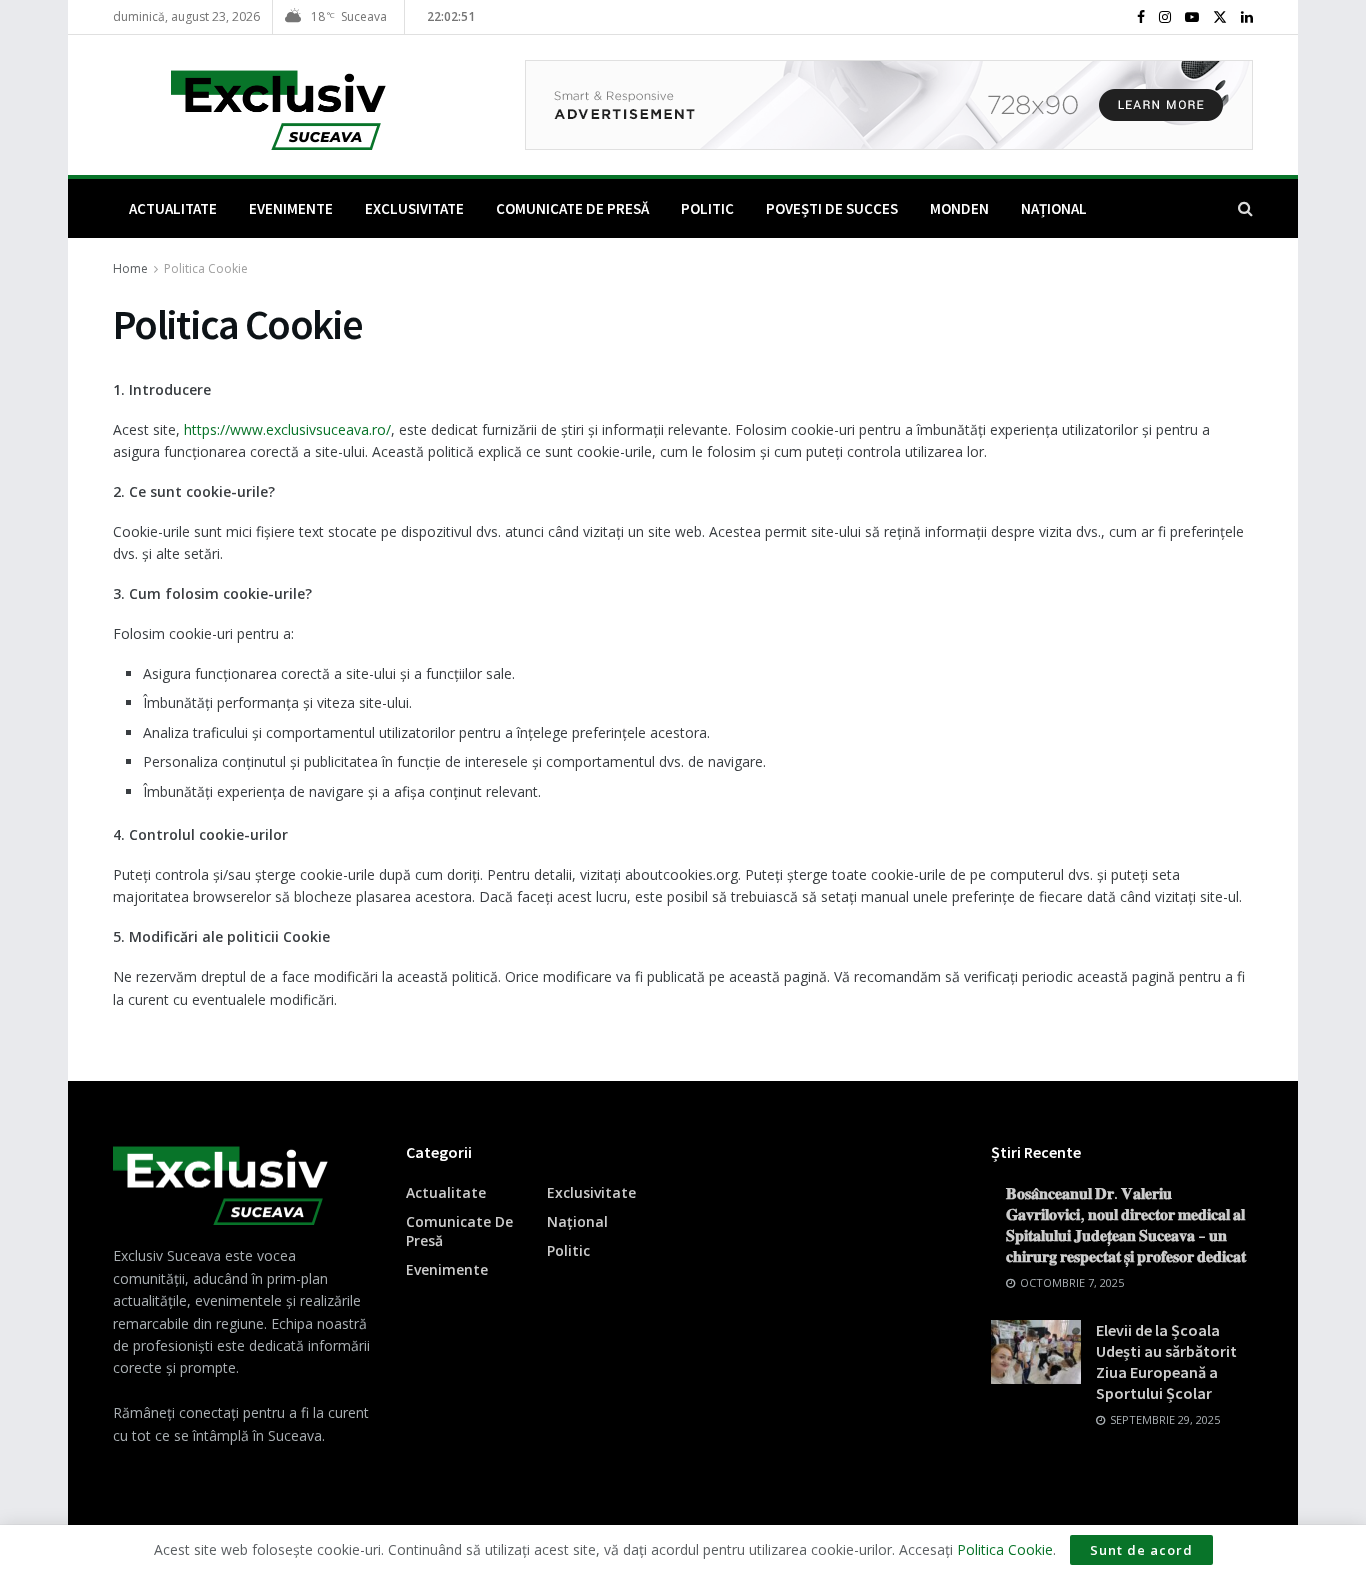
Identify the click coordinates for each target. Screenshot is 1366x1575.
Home (130, 268)
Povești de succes (832, 208)
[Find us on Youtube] (1192, 17)
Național (1054, 208)
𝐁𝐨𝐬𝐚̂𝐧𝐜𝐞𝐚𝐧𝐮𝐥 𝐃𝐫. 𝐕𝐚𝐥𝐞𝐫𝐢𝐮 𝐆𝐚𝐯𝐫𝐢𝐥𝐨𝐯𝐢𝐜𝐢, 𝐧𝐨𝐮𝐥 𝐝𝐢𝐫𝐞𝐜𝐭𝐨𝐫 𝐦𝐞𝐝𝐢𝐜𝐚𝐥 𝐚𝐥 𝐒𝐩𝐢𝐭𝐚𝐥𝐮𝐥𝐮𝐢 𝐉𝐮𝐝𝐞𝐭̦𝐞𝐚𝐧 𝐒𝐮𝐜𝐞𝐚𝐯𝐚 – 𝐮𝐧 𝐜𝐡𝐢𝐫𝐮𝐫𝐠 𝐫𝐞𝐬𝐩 (1126, 1224)
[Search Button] (1245, 208)
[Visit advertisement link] (889, 105)
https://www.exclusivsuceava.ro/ (287, 429)
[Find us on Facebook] (1141, 17)
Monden (959, 208)
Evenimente (291, 208)
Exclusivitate (414, 208)
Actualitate (173, 208)
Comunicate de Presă (572, 208)
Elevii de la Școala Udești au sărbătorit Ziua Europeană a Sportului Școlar (1166, 1361)
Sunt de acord (1141, 1550)
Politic (707, 208)
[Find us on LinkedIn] (1247, 17)
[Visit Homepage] (249, 105)
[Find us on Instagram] (1165, 17)
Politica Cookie (206, 268)
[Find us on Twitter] (1220, 17)
